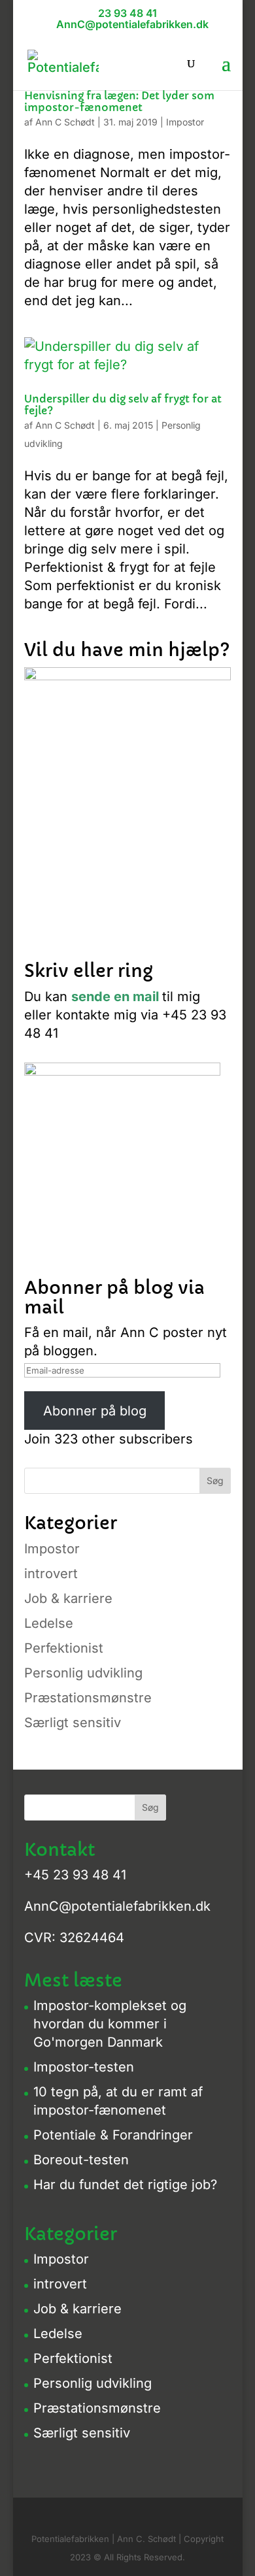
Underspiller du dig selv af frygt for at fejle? (123, 405)
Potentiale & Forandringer (113, 2135)
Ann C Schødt (65, 122)
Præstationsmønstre (88, 1698)
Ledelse (49, 1623)
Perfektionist (64, 1648)
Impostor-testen (84, 2067)
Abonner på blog (95, 1411)
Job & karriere (68, 1598)
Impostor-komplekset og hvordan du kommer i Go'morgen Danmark (110, 2024)
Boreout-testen (81, 2160)
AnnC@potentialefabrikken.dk (117, 1906)
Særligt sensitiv (73, 1723)
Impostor (185, 122)
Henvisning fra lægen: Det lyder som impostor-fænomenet (119, 101)
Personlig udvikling (83, 1673)
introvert (51, 1574)
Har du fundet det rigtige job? (125, 2185)
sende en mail (115, 997)
